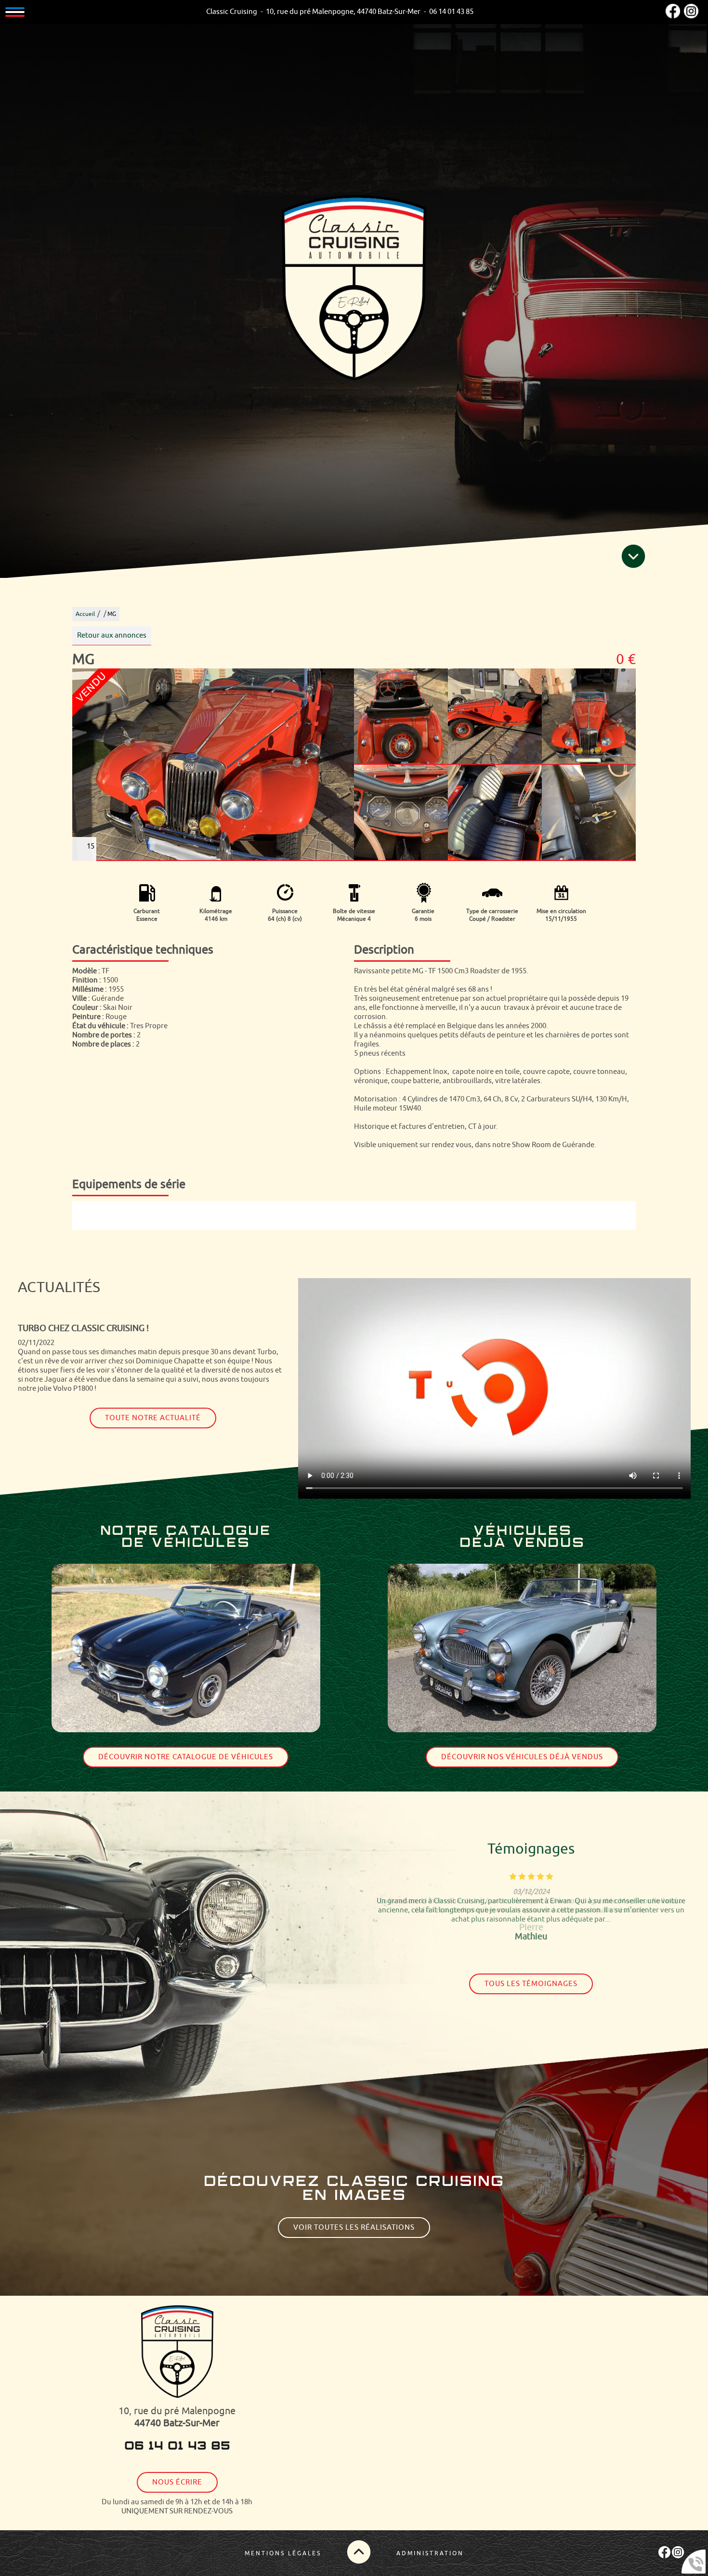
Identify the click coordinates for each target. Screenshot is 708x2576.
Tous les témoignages (531, 1984)
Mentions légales (283, 2553)
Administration (430, 2553)
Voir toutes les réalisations (354, 2228)
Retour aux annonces (112, 635)
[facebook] (673, 16)
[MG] (213, 765)
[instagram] (691, 16)
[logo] (177, 2353)
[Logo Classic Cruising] (354, 289)
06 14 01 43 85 (177, 2446)
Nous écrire (177, 2482)
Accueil (85, 614)
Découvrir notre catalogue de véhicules (186, 1757)
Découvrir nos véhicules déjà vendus (522, 1757)
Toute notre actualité (153, 1410)
